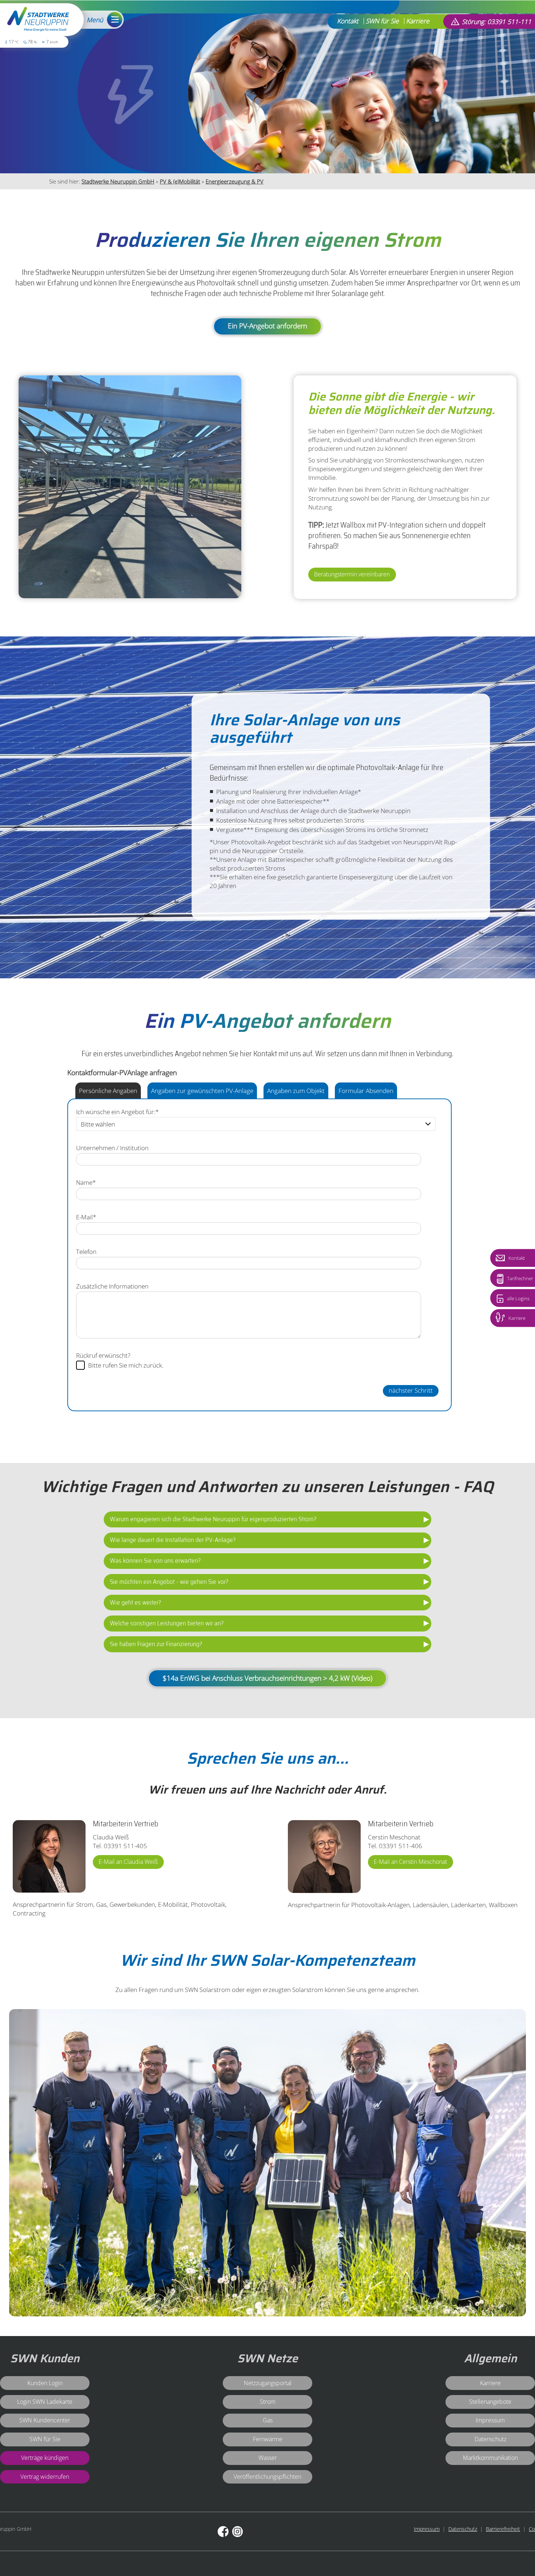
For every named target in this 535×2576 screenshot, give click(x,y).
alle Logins (518, 1299)
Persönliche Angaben (108, 1090)
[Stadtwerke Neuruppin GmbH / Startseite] (38, 21)
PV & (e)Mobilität (180, 181)
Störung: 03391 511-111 (497, 21)
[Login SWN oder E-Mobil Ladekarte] (500, 1299)
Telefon (86, 1251)
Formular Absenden (366, 1090)
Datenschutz (463, 2529)
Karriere (418, 21)
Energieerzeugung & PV (235, 181)
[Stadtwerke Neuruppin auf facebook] (223, 2532)
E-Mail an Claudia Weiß (128, 1861)
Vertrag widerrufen (45, 2476)
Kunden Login (45, 2383)
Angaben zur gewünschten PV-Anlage (202, 1090)
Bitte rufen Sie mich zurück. (126, 1365)
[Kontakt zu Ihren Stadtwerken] (500, 1258)
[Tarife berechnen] (500, 1279)
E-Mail (86, 1217)
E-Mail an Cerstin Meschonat (410, 1861)
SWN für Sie (382, 21)
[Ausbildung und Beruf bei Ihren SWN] (500, 1317)
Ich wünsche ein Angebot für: (117, 1112)
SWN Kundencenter (45, 2420)
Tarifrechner (520, 1279)
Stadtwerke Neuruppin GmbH (118, 181)
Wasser (268, 2457)
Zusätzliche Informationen (112, 1286)
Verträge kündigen (45, 2457)
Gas (268, 2420)
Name (86, 1182)
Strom (268, 2401)
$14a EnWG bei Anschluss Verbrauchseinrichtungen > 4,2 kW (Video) (267, 1678)
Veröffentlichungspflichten (267, 2476)
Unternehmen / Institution (112, 1148)
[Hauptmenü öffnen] (113, 20)
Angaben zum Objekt (296, 1090)
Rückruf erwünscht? (103, 1355)
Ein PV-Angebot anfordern (267, 326)
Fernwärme (268, 2439)
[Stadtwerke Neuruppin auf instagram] (237, 2532)
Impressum (427, 2529)
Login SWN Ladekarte (45, 2401)
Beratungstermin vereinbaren (352, 574)
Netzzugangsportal (268, 2383)
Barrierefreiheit (503, 2529)
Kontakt (348, 21)
